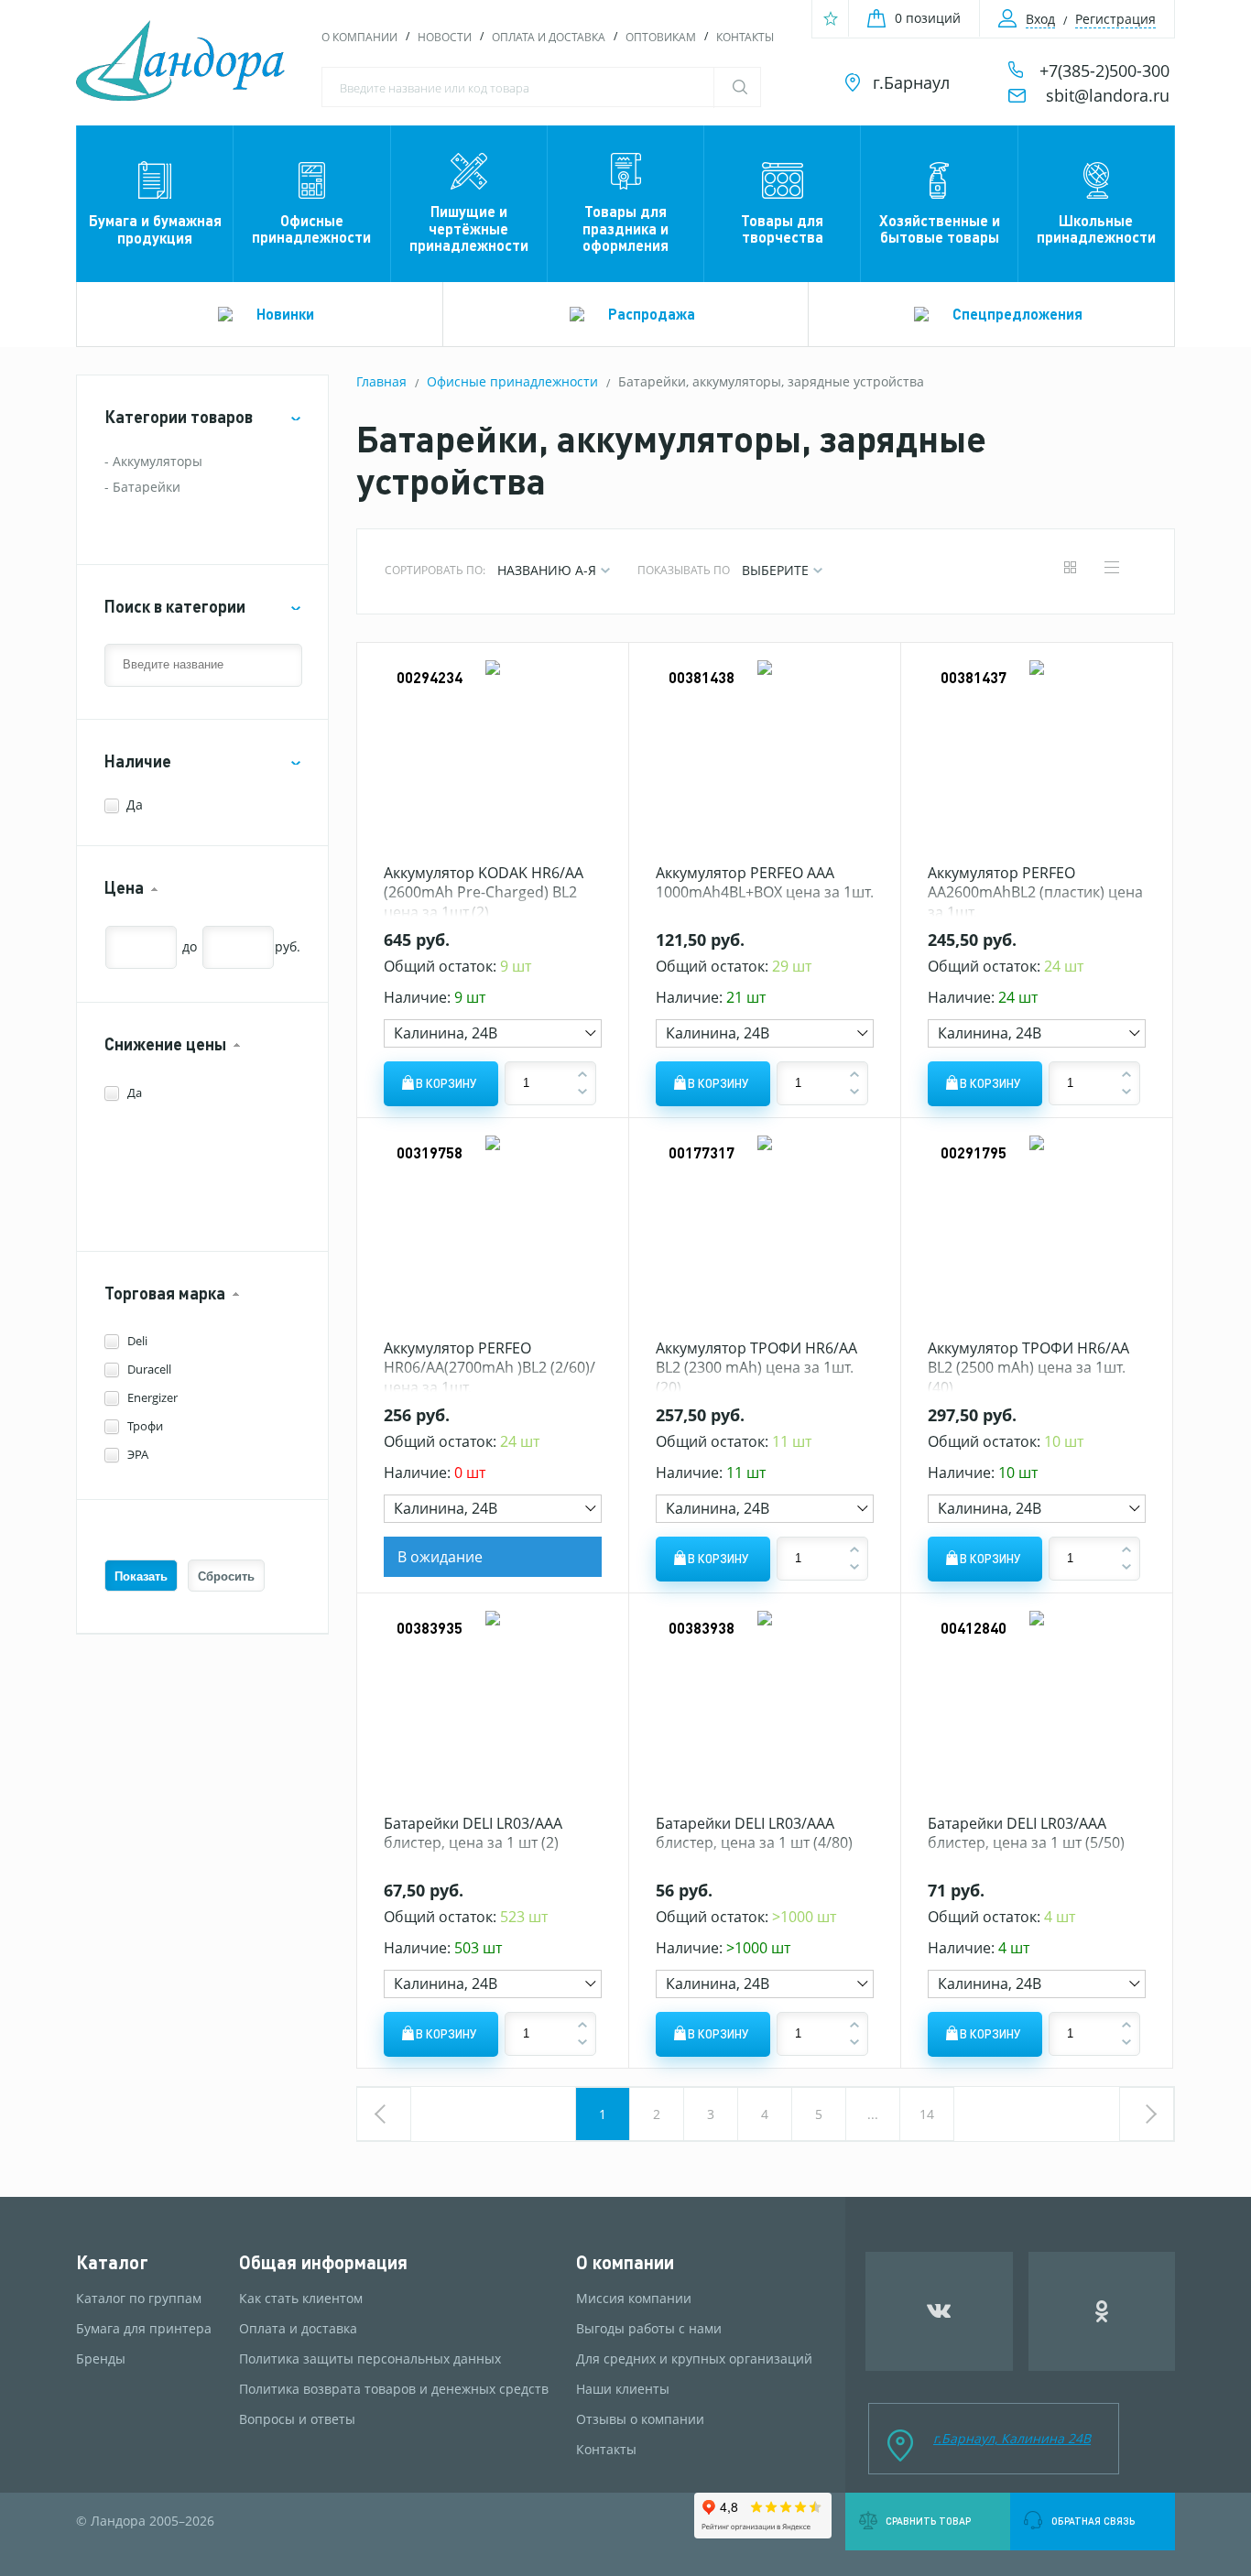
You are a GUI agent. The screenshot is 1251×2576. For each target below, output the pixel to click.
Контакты (745, 37)
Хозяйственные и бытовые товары (940, 228)
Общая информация (323, 2262)
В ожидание (440, 1557)
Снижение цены (165, 1044)
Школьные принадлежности (1096, 228)
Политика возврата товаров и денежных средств (394, 2389)
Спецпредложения (1017, 314)
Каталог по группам (139, 2299)
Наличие (138, 761)
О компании (359, 37)
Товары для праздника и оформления (625, 228)
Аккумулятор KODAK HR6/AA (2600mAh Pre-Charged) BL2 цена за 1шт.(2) (484, 892)
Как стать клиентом (301, 2299)
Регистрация (1115, 19)
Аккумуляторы (158, 461)
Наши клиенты (623, 2389)
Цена (124, 888)
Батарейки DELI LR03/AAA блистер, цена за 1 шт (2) (473, 1833)
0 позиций (928, 18)
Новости (445, 37)
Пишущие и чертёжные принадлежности (469, 228)
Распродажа (652, 314)
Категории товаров (179, 417)
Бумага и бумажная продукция (155, 228)
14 (927, 2114)
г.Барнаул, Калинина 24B (1012, 2438)
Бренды (101, 2359)
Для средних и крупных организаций (694, 2359)
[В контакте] (939, 2311)
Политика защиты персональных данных (370, 2359)
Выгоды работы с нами (649, 2329)
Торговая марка (165, 1293)
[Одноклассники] (1102, 2311)
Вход (1040, 19)
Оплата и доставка (549, 37)
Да (135, 804)
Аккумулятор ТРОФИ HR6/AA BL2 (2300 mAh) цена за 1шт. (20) (756, 1368)
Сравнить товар (928, 2521)
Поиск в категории (175, 607)
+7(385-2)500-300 (1104, 71)
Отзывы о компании (640, 2419)
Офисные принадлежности (311, 228)
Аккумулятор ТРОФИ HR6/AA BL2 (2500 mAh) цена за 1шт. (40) (1028, 1368)
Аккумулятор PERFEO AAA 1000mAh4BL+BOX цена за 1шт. (765, 883)
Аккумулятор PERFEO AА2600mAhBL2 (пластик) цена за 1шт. (1035, 892)
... (873, 2114)
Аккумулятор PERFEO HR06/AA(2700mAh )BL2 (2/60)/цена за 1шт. (490, 1368)
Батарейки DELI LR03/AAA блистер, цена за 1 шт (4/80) (754, 1833)
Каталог (112, 2262)
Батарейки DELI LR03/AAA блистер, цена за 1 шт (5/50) (1026, 1833)
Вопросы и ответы (297, 2419)
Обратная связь (1093, 2521)
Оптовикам (661, 37)
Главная (381, 381)
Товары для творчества (782, 228)
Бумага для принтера (144, 2329)
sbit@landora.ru (1108, 95)
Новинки (285, 314)
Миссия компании (634, 2299)
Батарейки (147, 487)
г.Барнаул (911, 82)
